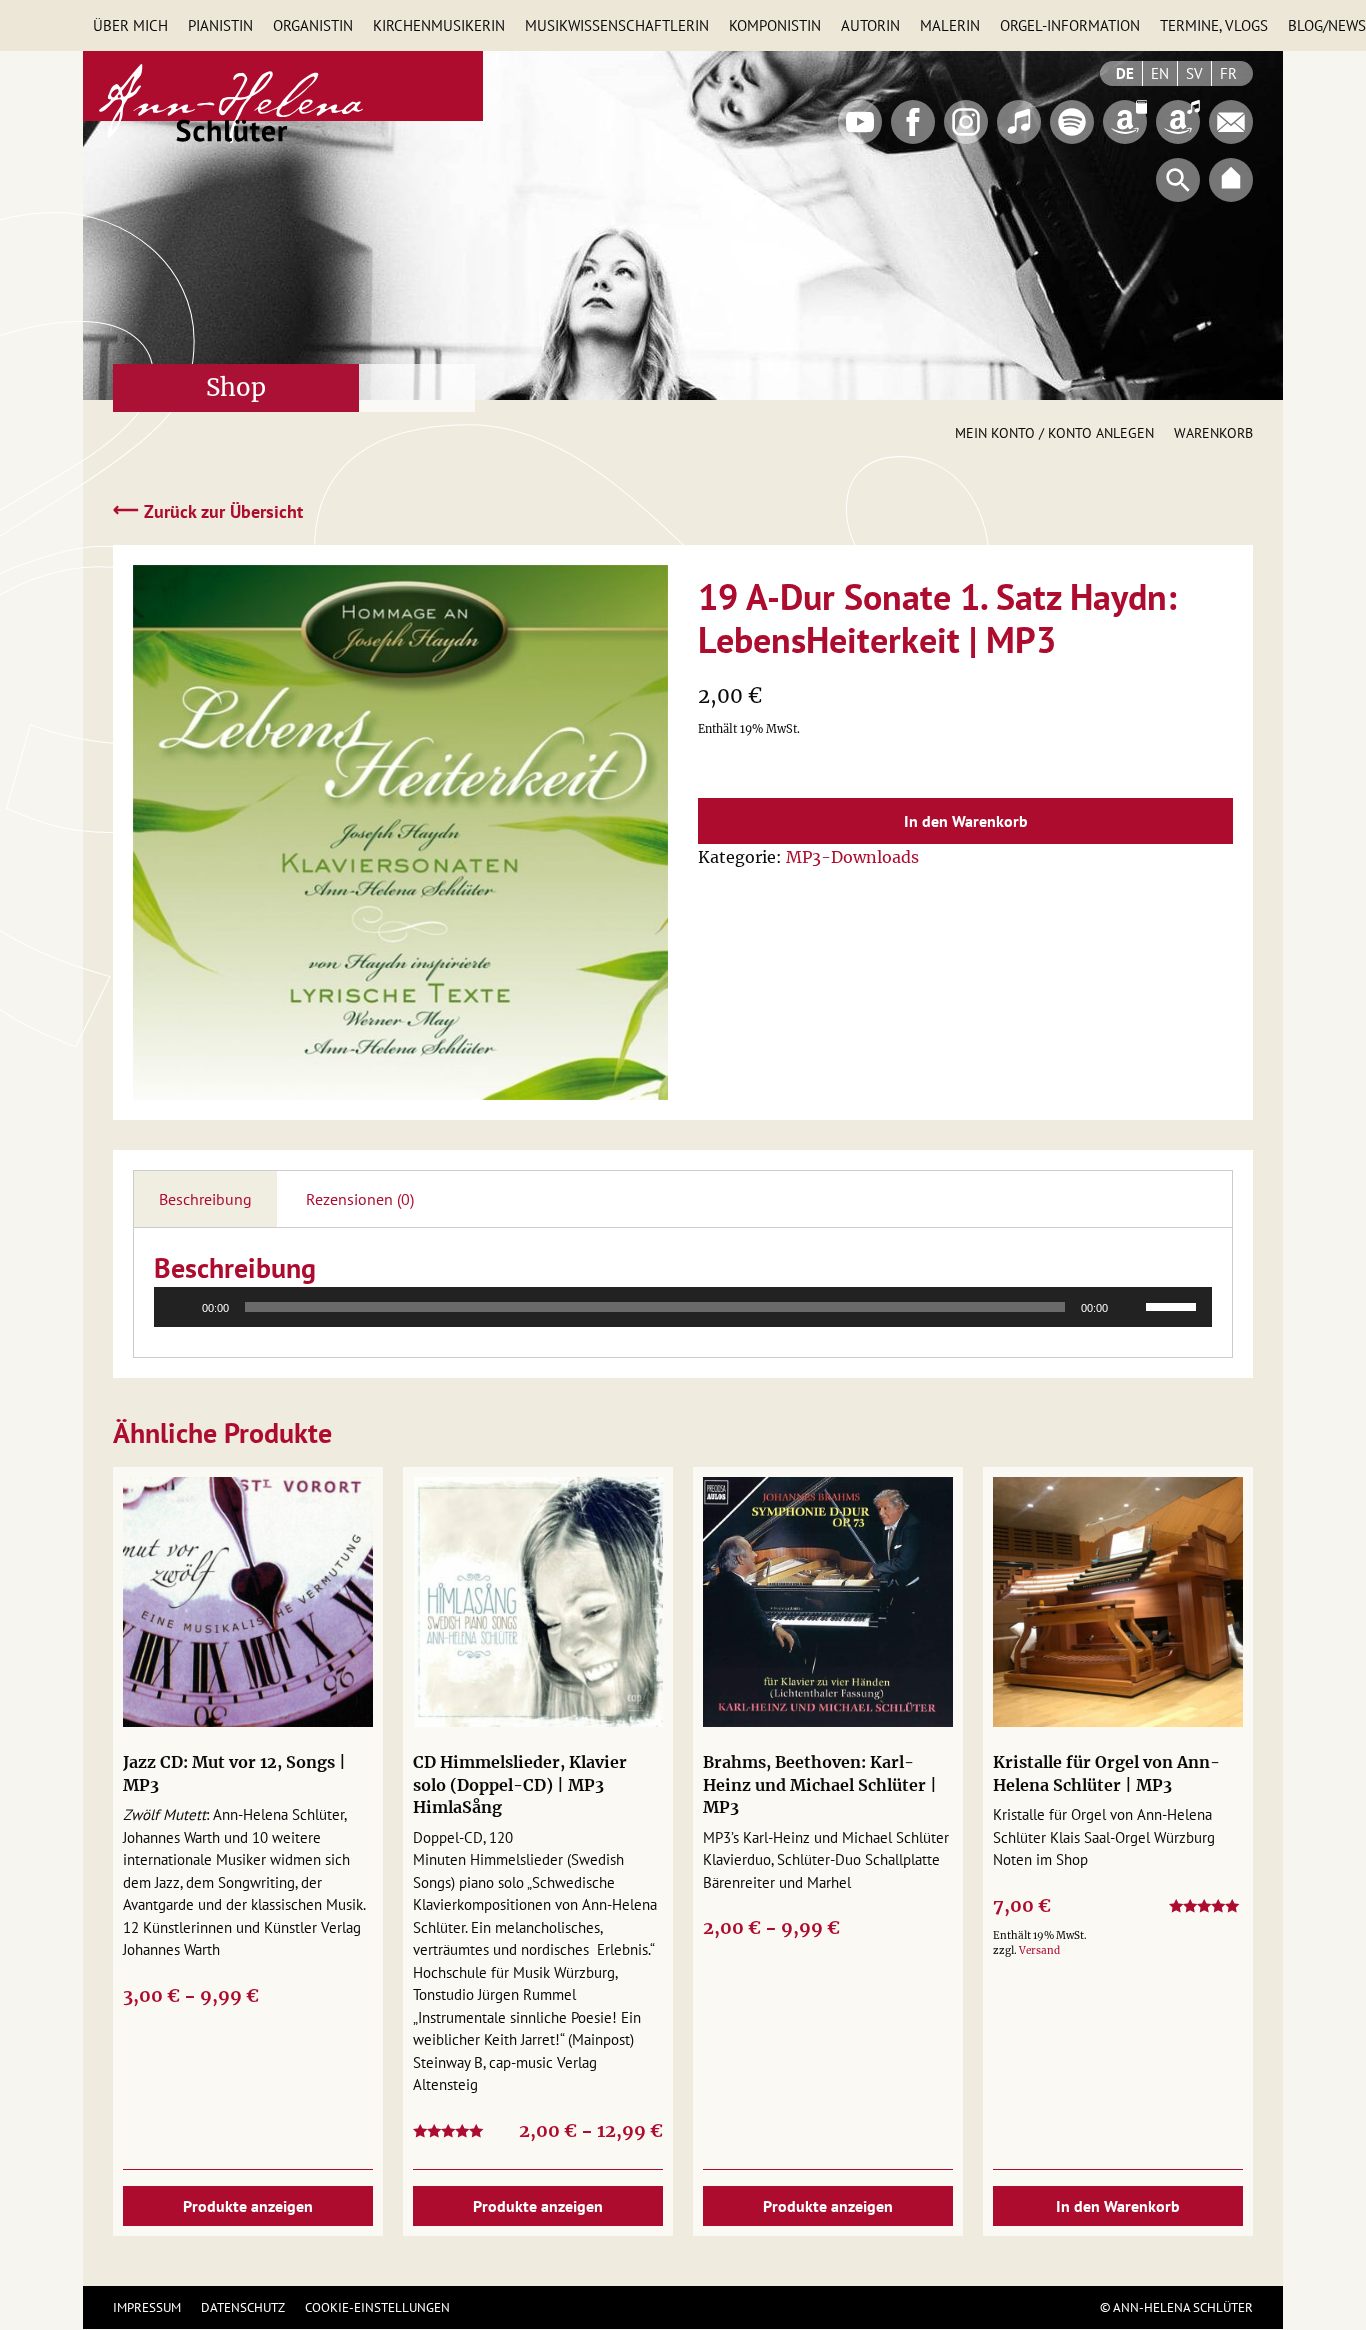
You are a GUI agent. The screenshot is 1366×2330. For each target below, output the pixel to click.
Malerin (950, 25)
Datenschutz (243, 2307)
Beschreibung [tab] (205, 1199)
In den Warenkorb (966, 821)
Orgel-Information (1070, 25)
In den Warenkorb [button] (1118, 2206)
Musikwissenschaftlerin (617, 25)
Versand (1039, 1950)
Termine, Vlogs (1214, 25)
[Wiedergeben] (180, 1307)
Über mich (130, 25)
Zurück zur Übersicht (208, 510)
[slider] (1174, 1305)
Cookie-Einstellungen (377, 2307)
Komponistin (775, 25)
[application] (683, 1307)
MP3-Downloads (852, 857)
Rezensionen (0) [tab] (360, 1199)
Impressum (147, 2307)
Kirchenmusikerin (439, 25)
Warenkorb (1213, 433)
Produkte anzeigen (248, 2206)
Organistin (313, 25)
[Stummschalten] (1130, 1307)
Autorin (870, 25)
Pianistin (220, 25)
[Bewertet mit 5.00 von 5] (1206, 1909)
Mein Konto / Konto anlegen (1054, 433)
